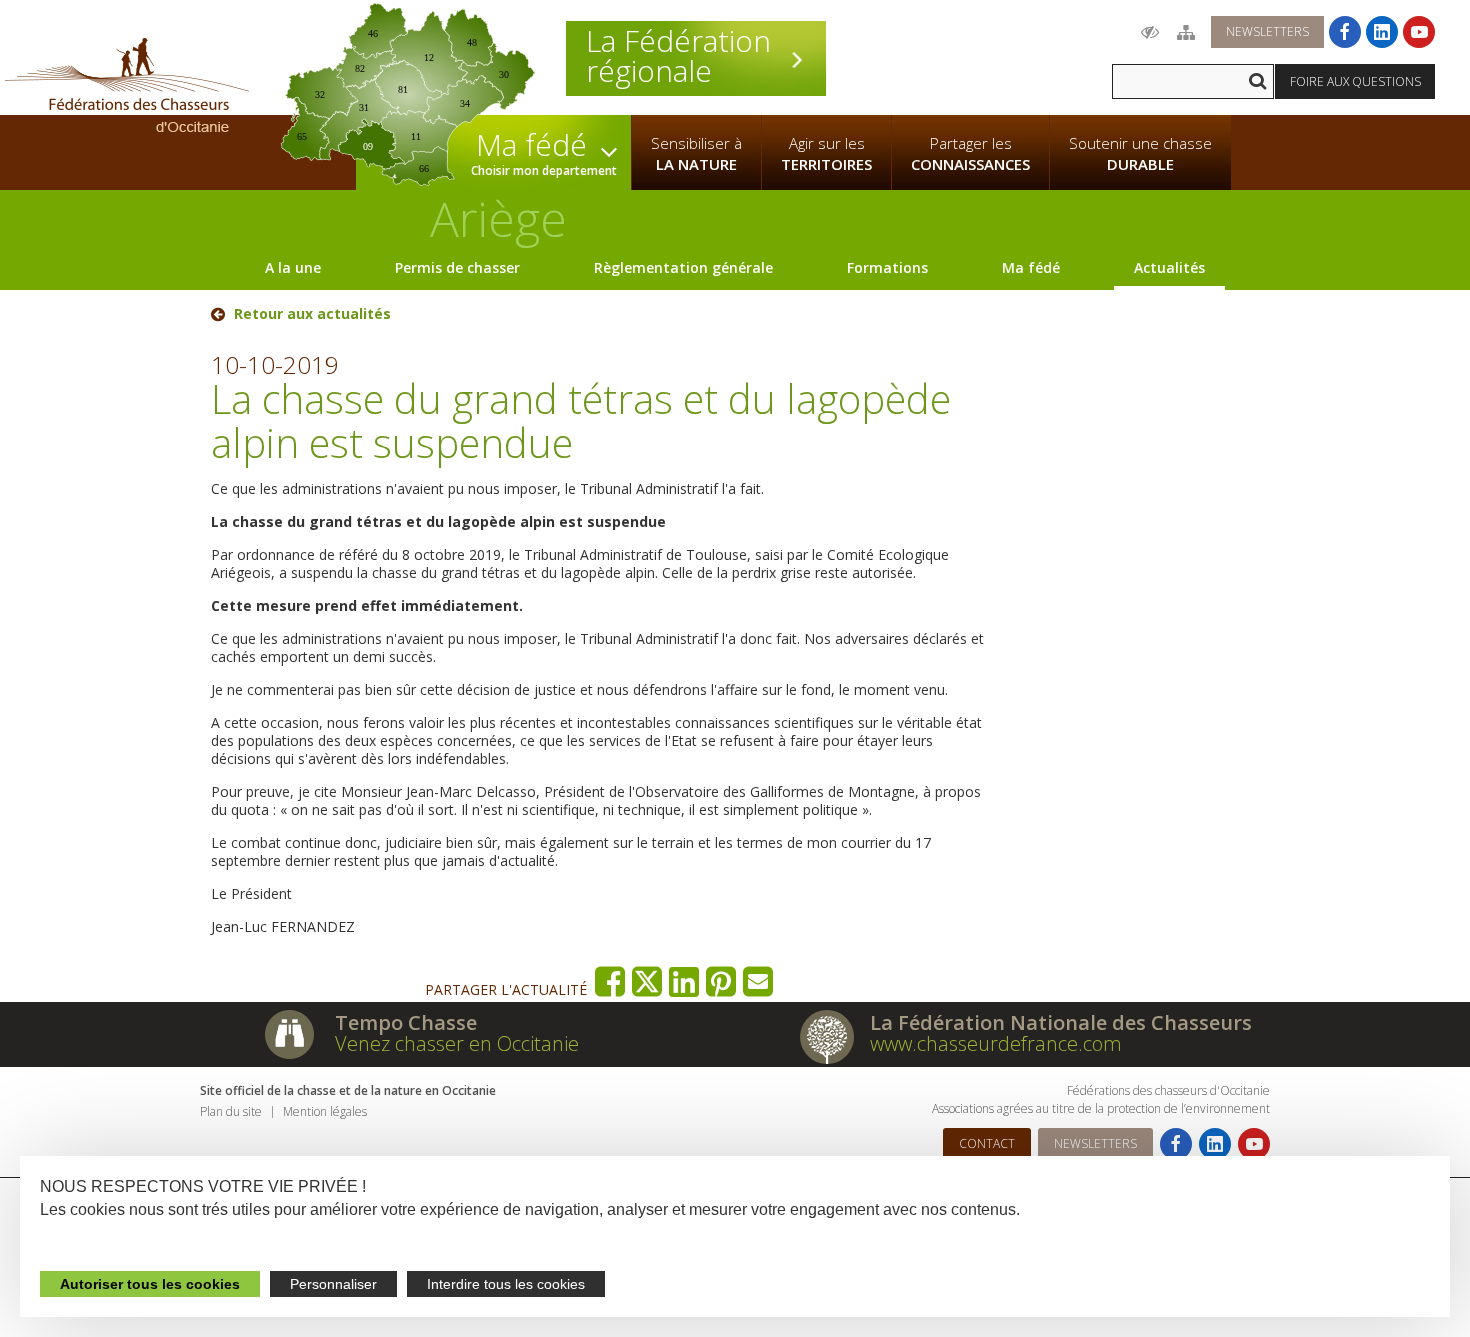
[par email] (758, 981)
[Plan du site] (1186, 32)
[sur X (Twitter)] (647, 981)
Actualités (1169, 267)
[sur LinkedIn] (684, 981)
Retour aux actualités (312, 314)
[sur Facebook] (610, 981)
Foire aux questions (1355, 81)
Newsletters (1267, 31)
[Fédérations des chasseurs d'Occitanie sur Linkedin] (1382, 32)
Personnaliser (333, 1284)
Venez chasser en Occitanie (457, 1043)
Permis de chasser (457, 267)
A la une (293, 267)
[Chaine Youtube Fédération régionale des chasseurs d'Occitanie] (1419, 32)
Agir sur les (826, 153)
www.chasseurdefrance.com (996, 1043)
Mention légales (325, 1111)
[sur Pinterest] (721, 981)
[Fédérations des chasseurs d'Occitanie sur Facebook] (1345, 32)
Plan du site (231, 1111)
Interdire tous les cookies (506, 1284)
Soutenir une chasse (1140, 153)
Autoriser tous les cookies (150, 1284)
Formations (887, 267)
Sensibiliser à (696, 153)
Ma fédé (1031, 267)
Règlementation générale (683, 267)
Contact (987, 1143)
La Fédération (678, 56)
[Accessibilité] (1150, 32)
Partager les (970, 153)
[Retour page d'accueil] (127, 85)
